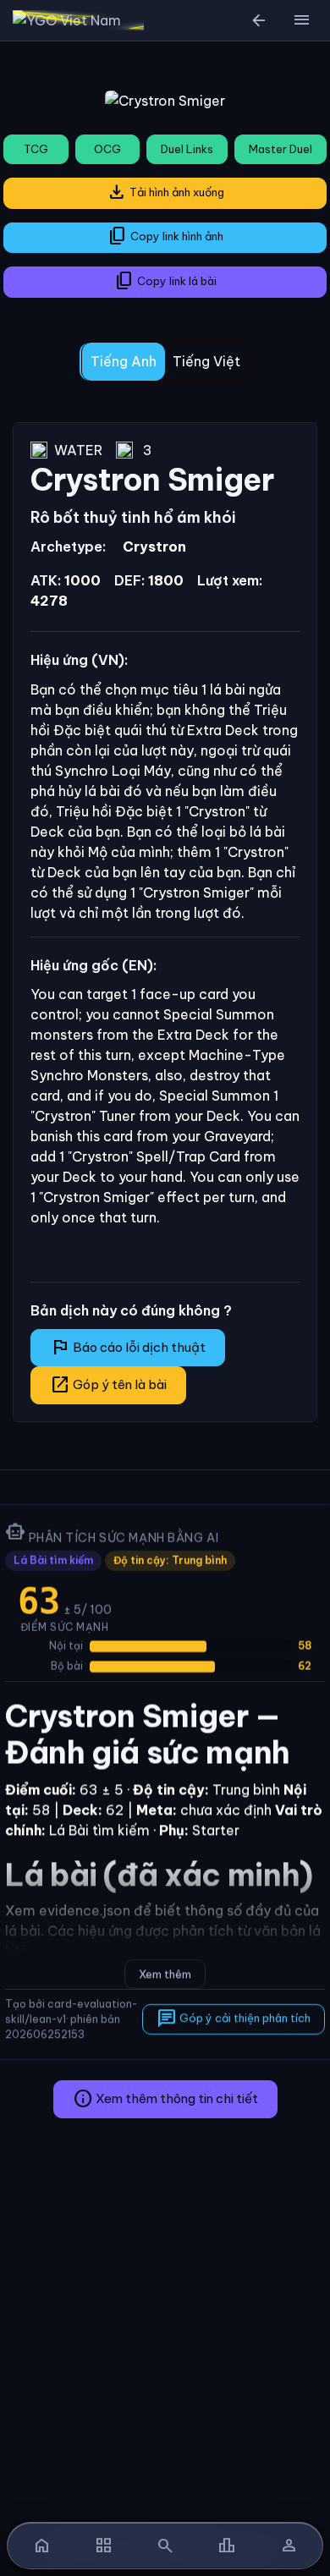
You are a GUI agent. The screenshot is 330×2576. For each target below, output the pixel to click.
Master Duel (280, 149)
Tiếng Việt (206, 361)
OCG (107, 149)
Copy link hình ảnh (165, 236)
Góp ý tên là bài (108, 1385)
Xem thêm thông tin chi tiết (165, 2099)
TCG (36, 149)
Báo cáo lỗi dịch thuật (128, 1347)
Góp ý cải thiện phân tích (234, 2019)
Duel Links (187, 149)
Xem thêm (165, 1974)
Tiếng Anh (124, 361)
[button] (301, 20)
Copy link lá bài (165, 281)
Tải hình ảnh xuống (165, 192)
